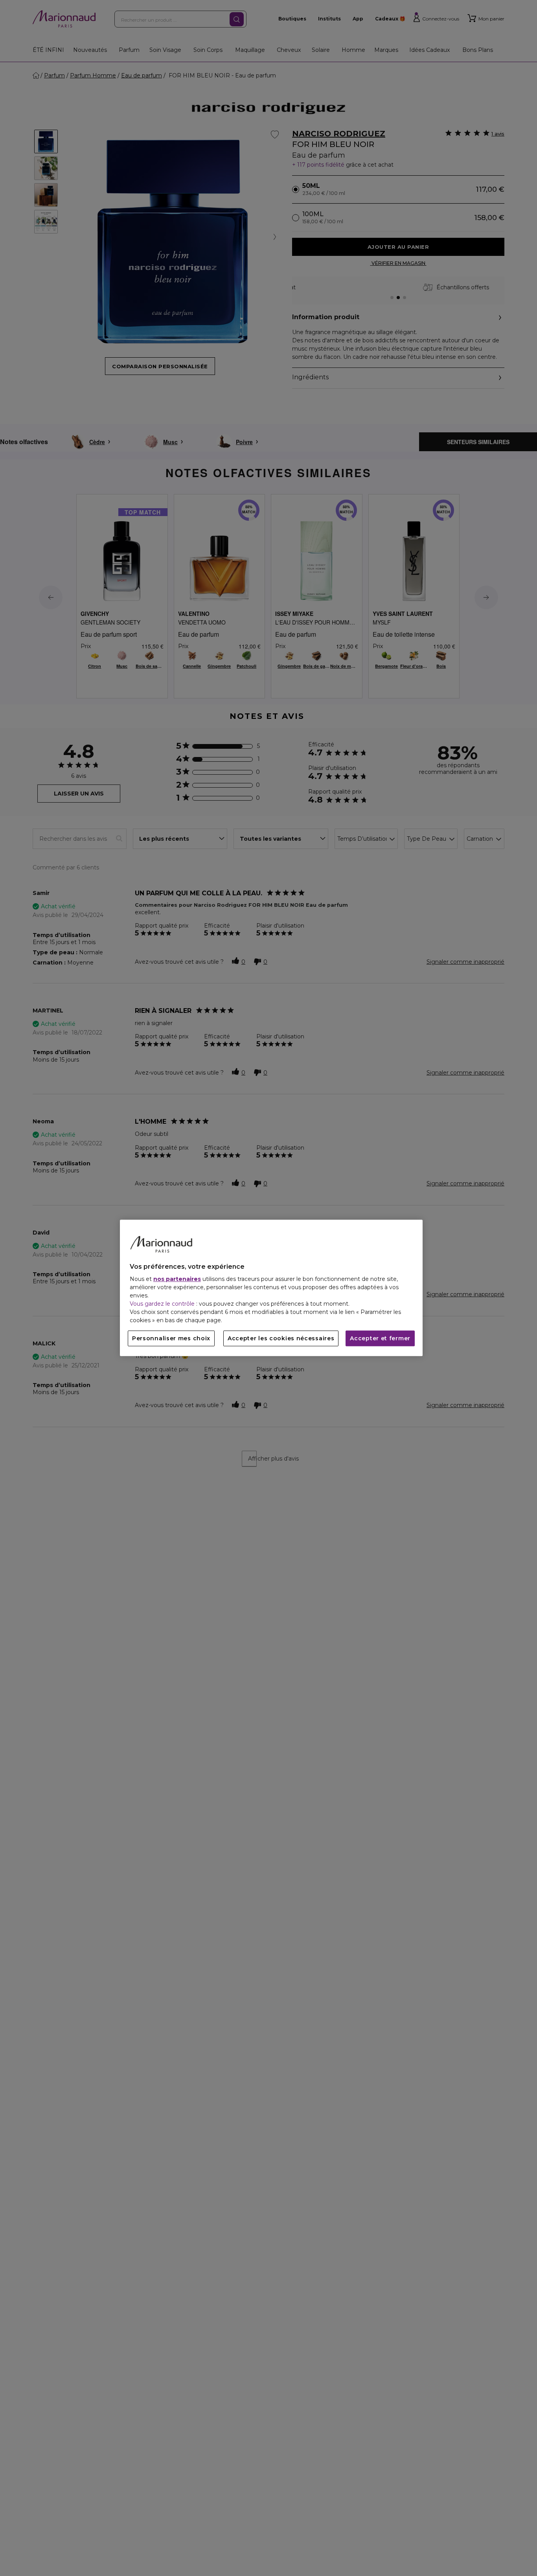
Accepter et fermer (380, 1339)
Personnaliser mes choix (171, 1339)
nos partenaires (177, 1279)
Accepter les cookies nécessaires (281, 1339)
